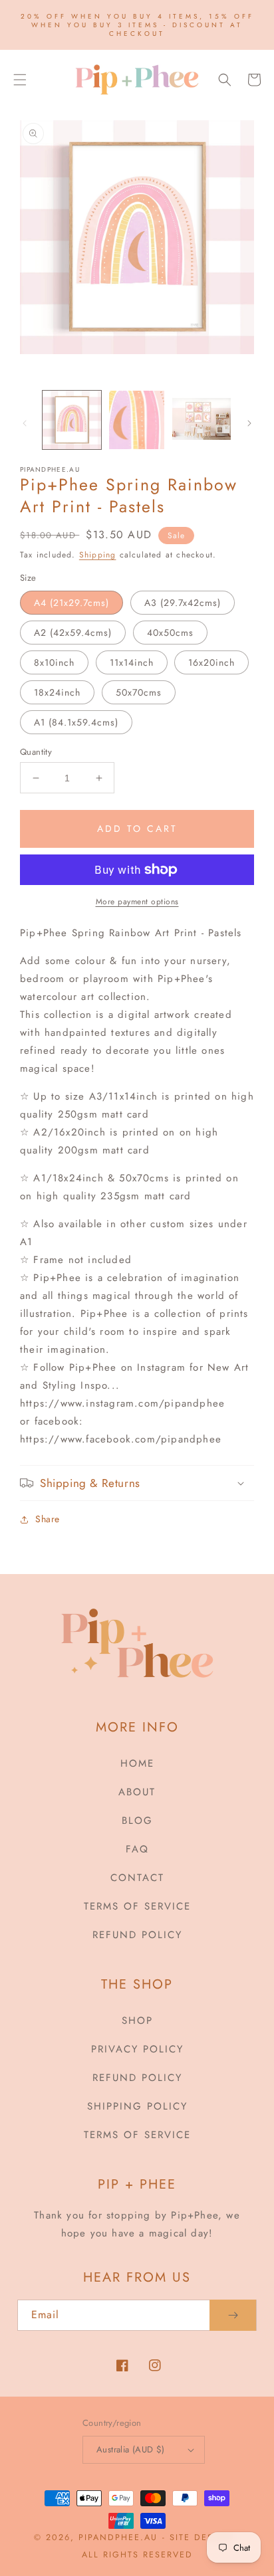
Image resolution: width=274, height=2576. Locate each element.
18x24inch (57, 692)
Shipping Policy (137, 2106)
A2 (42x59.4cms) (73, 633)
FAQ (137, 1849)
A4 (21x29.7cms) (71, 603)
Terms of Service (137, 1906)
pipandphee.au (118, 2537)
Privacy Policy (137, 2049)
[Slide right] (249, 423)
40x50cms (170, 633)
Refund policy (137, 1935)
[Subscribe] (233, 2315)
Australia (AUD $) (131, 2449)
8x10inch (54, 662)
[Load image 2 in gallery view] (137, 420)
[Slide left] (25, 423)
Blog (137, 1821)
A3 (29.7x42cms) (183, 603)
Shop (137, 2021)
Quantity (36, 752)
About (137, 1792)
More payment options (137, 902)
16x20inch (211, 662)
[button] (20, 80)
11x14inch (132, 662)
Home (137, 1763)
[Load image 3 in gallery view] (202, 420)
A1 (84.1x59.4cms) (76, 722)
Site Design (201, 2537)
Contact (137, 1878)
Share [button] (48, 1519)
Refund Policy (137, 2078)
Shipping (98, 555)
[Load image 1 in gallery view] (72, 420)
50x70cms (139, 692)
